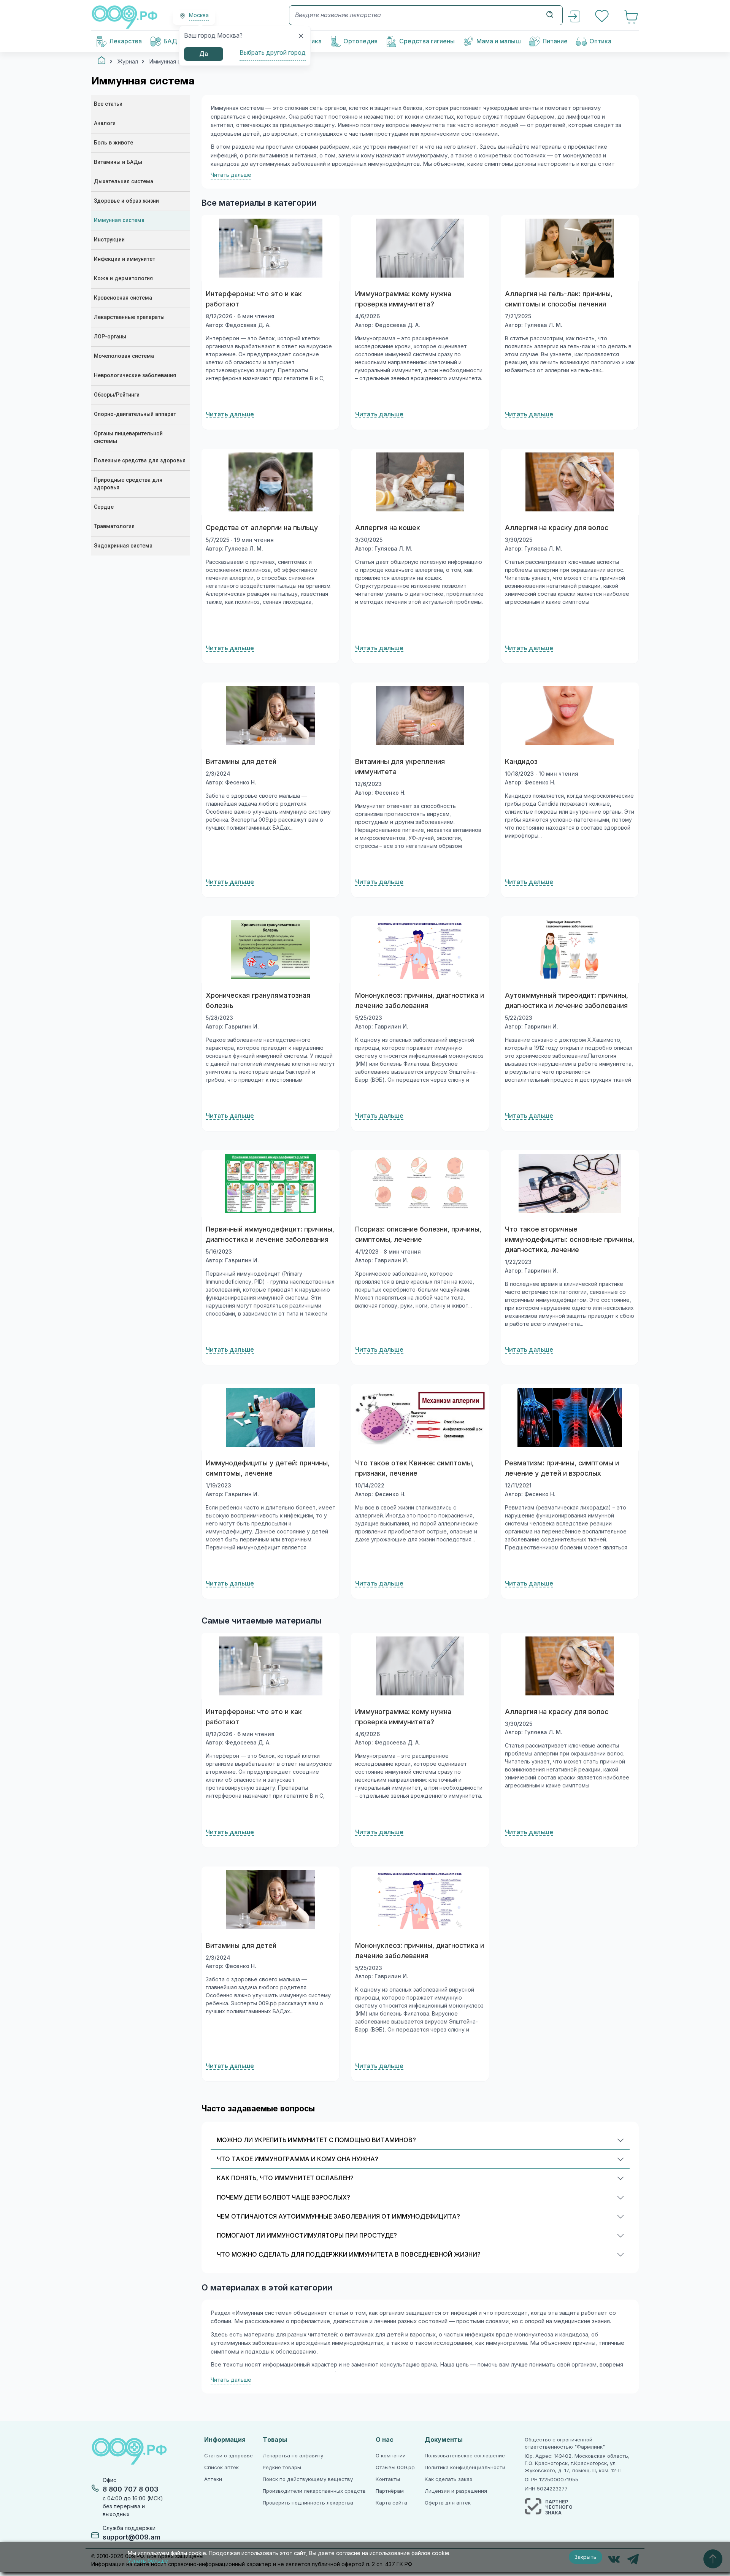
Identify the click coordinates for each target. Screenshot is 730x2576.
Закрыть (586, 2557)
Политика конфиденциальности (465, 2467)
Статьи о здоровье (229, 2456)
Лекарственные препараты (129, 317)
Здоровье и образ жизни (126, 201)
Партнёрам (390, 2491)
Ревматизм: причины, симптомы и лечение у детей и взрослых (562, 1468)
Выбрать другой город (273, 53)
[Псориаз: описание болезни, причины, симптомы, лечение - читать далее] (420, 1183)
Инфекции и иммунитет (125, 259)
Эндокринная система (123, 546)
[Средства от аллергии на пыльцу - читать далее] (271, 482)
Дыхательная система (124, 182)
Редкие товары (282, 2467)
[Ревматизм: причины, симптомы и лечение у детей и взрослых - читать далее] (570, 1417)
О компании (391, 2456)
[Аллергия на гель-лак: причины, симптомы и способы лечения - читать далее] (570, 248)
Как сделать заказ (448, 2479)
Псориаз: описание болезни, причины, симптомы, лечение (418, 1234)
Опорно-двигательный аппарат (135, 414)
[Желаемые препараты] (603, 17)
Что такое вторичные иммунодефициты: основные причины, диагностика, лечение (570, 1240)
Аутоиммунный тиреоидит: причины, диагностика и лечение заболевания (567, 1001)
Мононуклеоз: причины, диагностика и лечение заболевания (420, 1001)
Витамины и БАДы (118, 162)
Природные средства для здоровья (128, 484)
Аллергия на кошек (388, 528)
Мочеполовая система (124, 356)
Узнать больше (148, 2561)
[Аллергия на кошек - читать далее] (420, 482)
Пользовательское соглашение (465, 2456)
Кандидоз (521, 762)
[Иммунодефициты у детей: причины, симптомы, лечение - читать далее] (271, 1417)
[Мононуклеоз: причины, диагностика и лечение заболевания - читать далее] (420, 950)
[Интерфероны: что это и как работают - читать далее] (271, 248)
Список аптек (221, 2467)
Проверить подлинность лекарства (308, 2503)
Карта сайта (391, 2503)
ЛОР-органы (110, 337)
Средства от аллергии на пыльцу (262, 528)
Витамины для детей (241, 762)
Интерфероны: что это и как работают (254, 299)
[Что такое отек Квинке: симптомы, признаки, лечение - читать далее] (420, 1417)
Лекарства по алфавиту (293, 2456)
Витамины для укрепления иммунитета (400, 767)
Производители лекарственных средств (314, 2491)
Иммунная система (119, 220)
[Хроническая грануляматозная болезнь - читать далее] (271, 950)
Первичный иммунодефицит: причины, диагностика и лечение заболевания (270, 1234)
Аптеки (213, 2479)
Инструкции (109, 240)
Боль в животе (113, 143)
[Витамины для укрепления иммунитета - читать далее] (420, 716)
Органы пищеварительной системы (128, 437)
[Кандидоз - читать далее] (570, 716)
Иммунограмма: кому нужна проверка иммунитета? (403, 299)
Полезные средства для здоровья (140, 461)
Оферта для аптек (448, 2503)
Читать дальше (230, 414)
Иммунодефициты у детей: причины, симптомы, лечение (268, 1468)
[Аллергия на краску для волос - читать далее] (570, 482)
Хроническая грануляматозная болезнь (258, 1001)
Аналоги (105, 123)
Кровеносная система (123, 298)
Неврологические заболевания (135, 375)
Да (204, 54)
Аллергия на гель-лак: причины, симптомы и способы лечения (559, 299)
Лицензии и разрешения (456, 2491)
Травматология (114, 526)
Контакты (388, 2479)
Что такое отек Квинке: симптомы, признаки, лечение (414, 1468)
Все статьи (108, 104)
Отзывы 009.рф (395, 2467)
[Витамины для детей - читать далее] (271, 716)
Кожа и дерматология (123, 279)
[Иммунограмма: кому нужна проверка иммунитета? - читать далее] (420, 248)
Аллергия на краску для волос (557, 528)
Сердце (104, 507)
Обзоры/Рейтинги (117, 395)
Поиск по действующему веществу (308, 2479)
